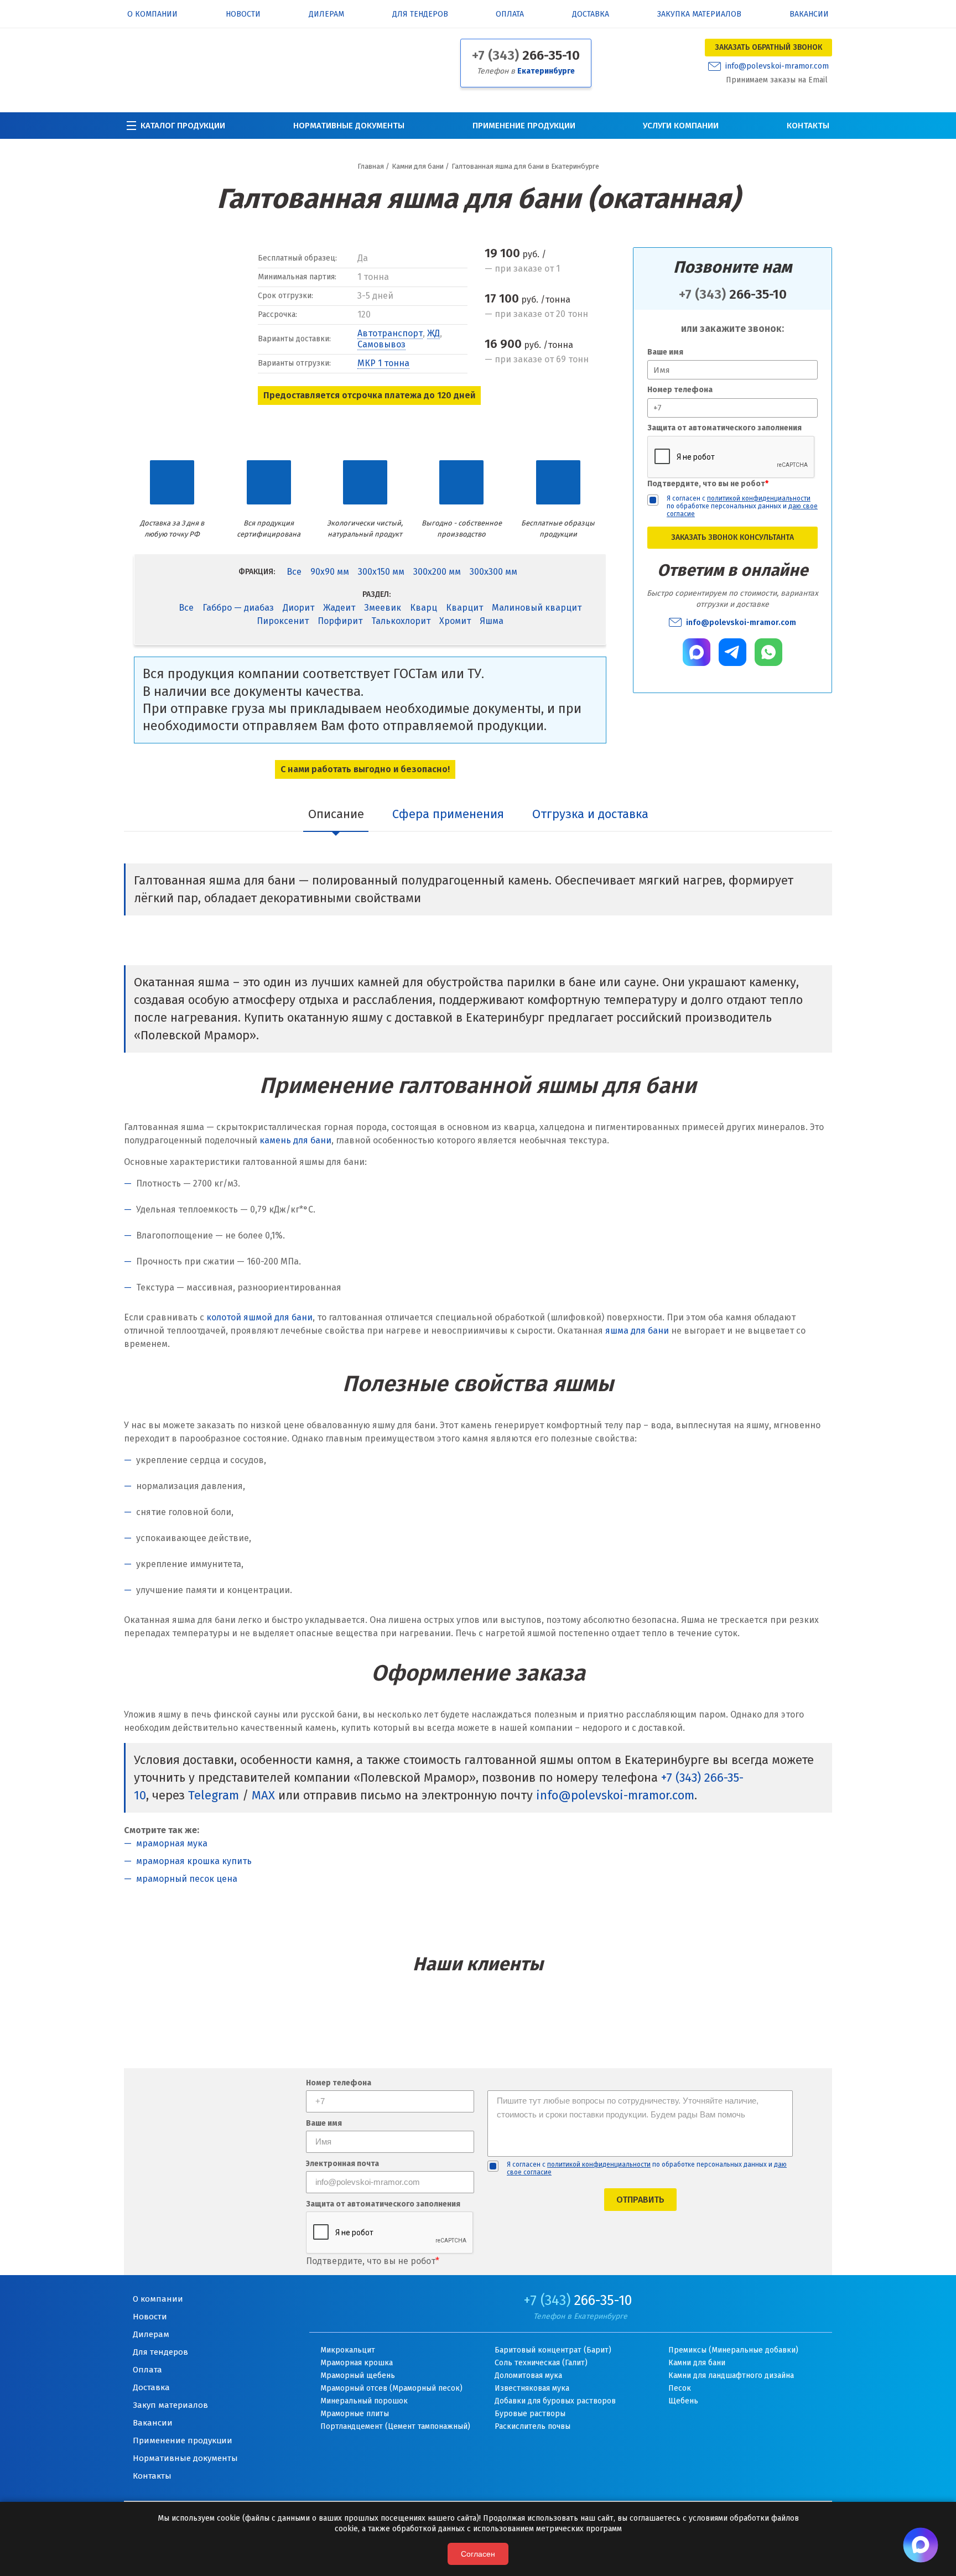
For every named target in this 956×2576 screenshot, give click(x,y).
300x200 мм (437, 572)
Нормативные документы (349, 126)
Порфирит (340, 621)
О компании (152, 15)
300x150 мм (381, 572)
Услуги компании (681, 126)
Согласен (478, 2554)
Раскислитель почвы (532, 2426)
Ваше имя (665, 352)
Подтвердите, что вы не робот (708, 484)
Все (294, 572)
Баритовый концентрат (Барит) (553, 2350)
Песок (680, 2388)
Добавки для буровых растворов (555, 2401)
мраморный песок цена (187, 1879)
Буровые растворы (530, 2414)
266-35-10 (526, 55)
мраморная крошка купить (194, 1861)
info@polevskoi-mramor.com (777, 66)
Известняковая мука (532, 2388)
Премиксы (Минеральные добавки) (733, 2350)
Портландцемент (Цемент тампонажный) (395, 2426)
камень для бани (295, 1140)
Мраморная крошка (357, 2363)
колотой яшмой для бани (259, 1317)
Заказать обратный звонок (768, 47)
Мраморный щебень (358, 2375)
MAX (263, 1795)
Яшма (492, 621)
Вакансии (809, 15)
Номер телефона (680, 390)
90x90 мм (330, 572)
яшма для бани (637, 1331)
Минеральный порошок (364, 2401)
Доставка (591, 15)
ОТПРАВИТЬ (640, 2200)
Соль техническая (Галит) (541, 2363)
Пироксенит (283, 621)
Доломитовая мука (528, 2375)
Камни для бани (697, 2363)
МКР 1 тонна (383, 363)
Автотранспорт (390, 333)
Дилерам (326, 15)
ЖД (433, 333)
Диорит (298, 608)
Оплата (510, 15)
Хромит (455, 621)
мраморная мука (172, 1843)
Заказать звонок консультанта (732, 537)
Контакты (808, 126)
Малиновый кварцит (537, 608)
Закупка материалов (699, 15)
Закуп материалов (170, 2405)
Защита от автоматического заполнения (724, 428)
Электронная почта (342, 2164)
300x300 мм (493, 572)
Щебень (683, 2401)
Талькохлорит (401, 621)
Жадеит (339, 608)
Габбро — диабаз (238, 608)
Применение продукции (524, 126)
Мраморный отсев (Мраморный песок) (391, 2388)
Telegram (214, 1795)
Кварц (424, 608)
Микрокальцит (348, 2350)
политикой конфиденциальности (759, 498)
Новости (243, 15)
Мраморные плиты (355, 2414)
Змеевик (383, 608)
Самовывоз (381, 344)
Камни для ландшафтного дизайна (731, 2375)
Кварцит (464, 608)
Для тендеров (420, 15)
